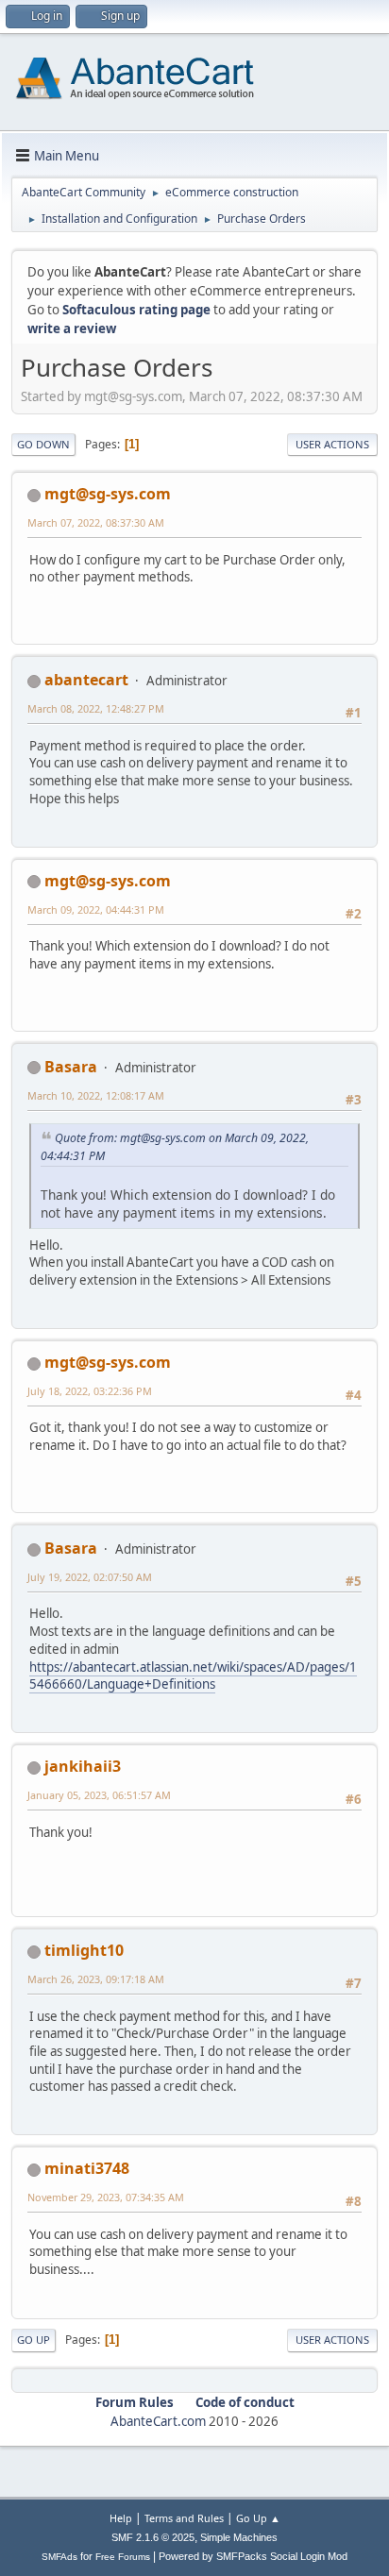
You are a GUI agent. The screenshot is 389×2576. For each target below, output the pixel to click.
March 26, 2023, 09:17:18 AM (96, 1979)
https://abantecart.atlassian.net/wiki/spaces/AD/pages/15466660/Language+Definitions (193, 1676)
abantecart (86, 680)
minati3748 (87, 2168)
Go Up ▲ (258, 2518)
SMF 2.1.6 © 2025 (153, 2537)
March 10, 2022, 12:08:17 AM (96, 1095)
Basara (71, 1067)
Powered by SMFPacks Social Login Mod (253, 2556)
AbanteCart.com (158, 2421)
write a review (72, 328)
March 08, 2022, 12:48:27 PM (96, 708)
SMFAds (59, 2557)
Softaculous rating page (136, 310)
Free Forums (123, 2557)
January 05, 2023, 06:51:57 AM (99, 1795)
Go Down (43, 444)
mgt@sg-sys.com (108, 494)
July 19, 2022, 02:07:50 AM (90, 1577)
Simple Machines (239, 2537)
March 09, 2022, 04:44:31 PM (96, 909)
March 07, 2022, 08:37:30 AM (96, 522)
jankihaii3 (83, 1766)
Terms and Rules (184, 2518)
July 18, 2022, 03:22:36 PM (90, 1391)
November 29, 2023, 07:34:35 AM (106, 2197)
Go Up (34, 2340)
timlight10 (84, 1950)
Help (121, 2518)
